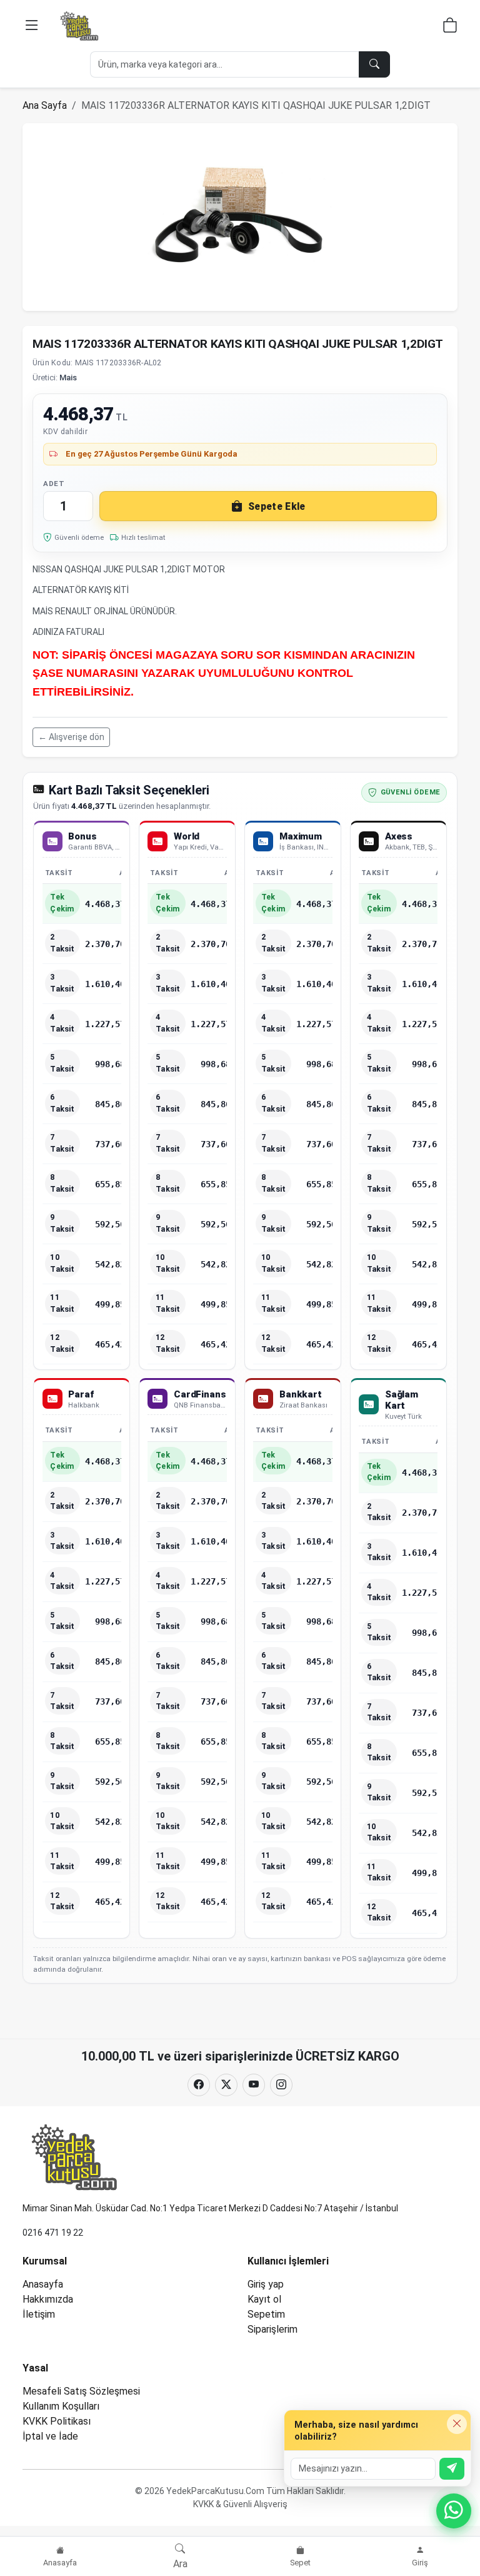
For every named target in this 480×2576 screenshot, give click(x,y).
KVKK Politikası (57, 2421)
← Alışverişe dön (71, 737)
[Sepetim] (450, 27)
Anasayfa (43, 2284)
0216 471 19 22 (53, 2233)
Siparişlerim (272, 2329)
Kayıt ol (264, 2299)
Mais (68, 378)
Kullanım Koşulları (61, 2406)
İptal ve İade (50, 2436)
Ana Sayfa (45, 105)
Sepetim (266, 2314)
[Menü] (32, 26)
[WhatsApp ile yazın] (454, 2511)
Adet (54, 484)
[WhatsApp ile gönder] (452, 2469)
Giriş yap (266, 2284)
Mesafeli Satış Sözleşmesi (81, 2391)
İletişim (39, 2314)
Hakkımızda (48, 2299)
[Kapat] (457, 2424)
